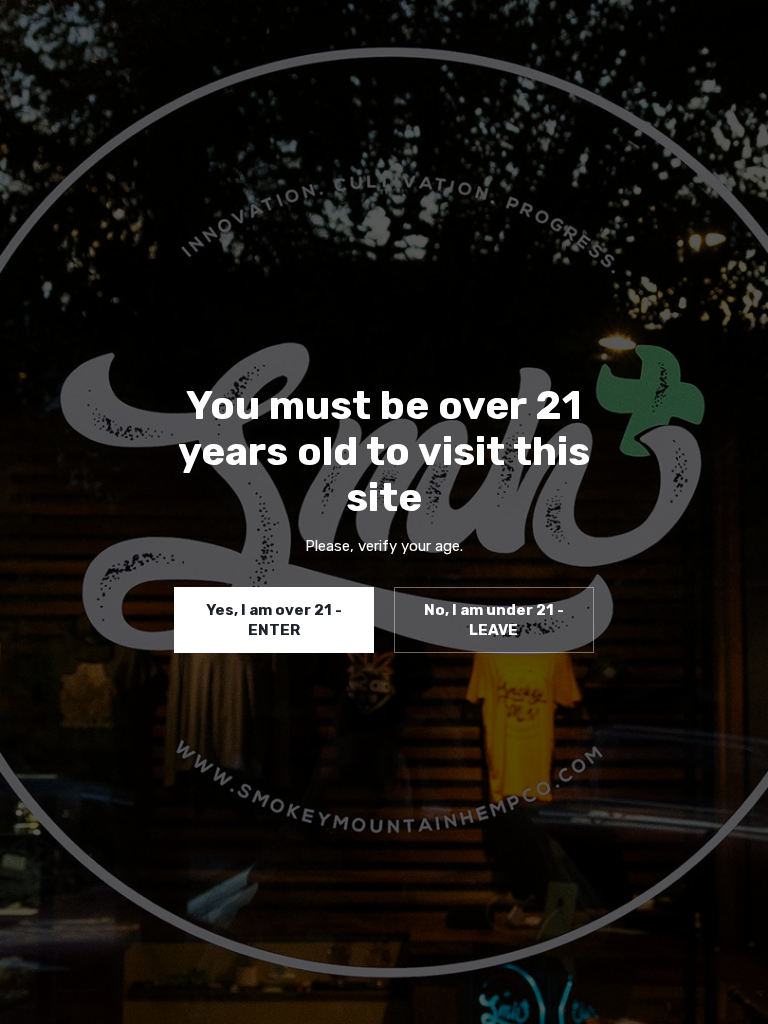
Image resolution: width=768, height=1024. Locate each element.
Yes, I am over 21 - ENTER (274, 620)
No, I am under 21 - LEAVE (494, 620)
